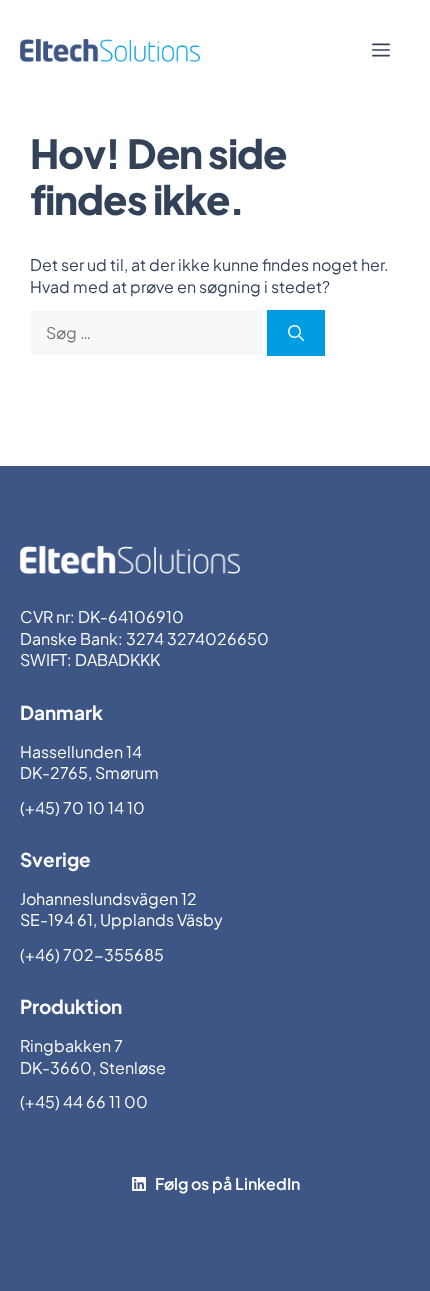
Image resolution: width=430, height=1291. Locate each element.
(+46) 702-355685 (92, 954)
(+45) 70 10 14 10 (82, 807)
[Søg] (296, 333)
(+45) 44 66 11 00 (84, 1101)
